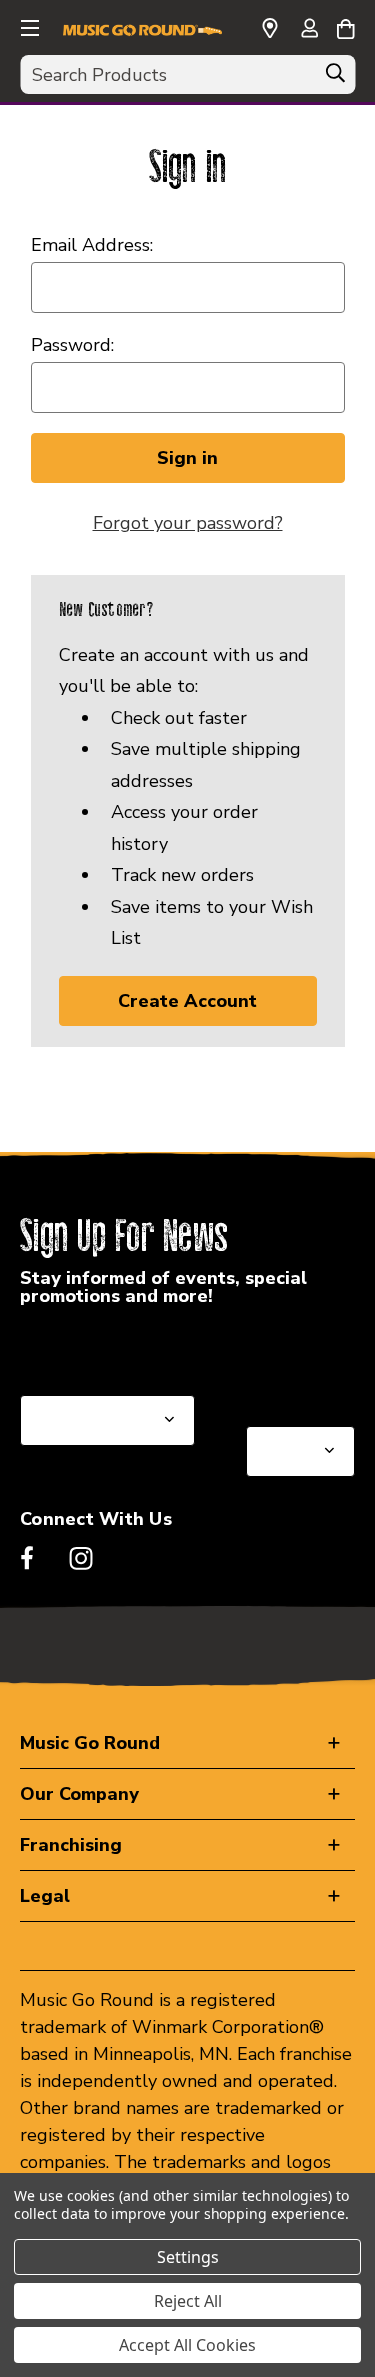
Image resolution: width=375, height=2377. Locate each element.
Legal (45, 1896)
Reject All (188, 2301)
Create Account (187, 1001)
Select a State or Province (127, 1347)
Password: (72, 345)
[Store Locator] (270, 29)
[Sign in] (309, 30)
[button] (28, 25)
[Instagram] (81, 1558)
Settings (188, 2257)
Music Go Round (90, 1743)
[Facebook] (27, 1558)
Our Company (79, 1794)
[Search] (335, 78)
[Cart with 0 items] (345, 26)
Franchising (71, 1845)
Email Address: (92, 245)
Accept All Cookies (187, 2345)
